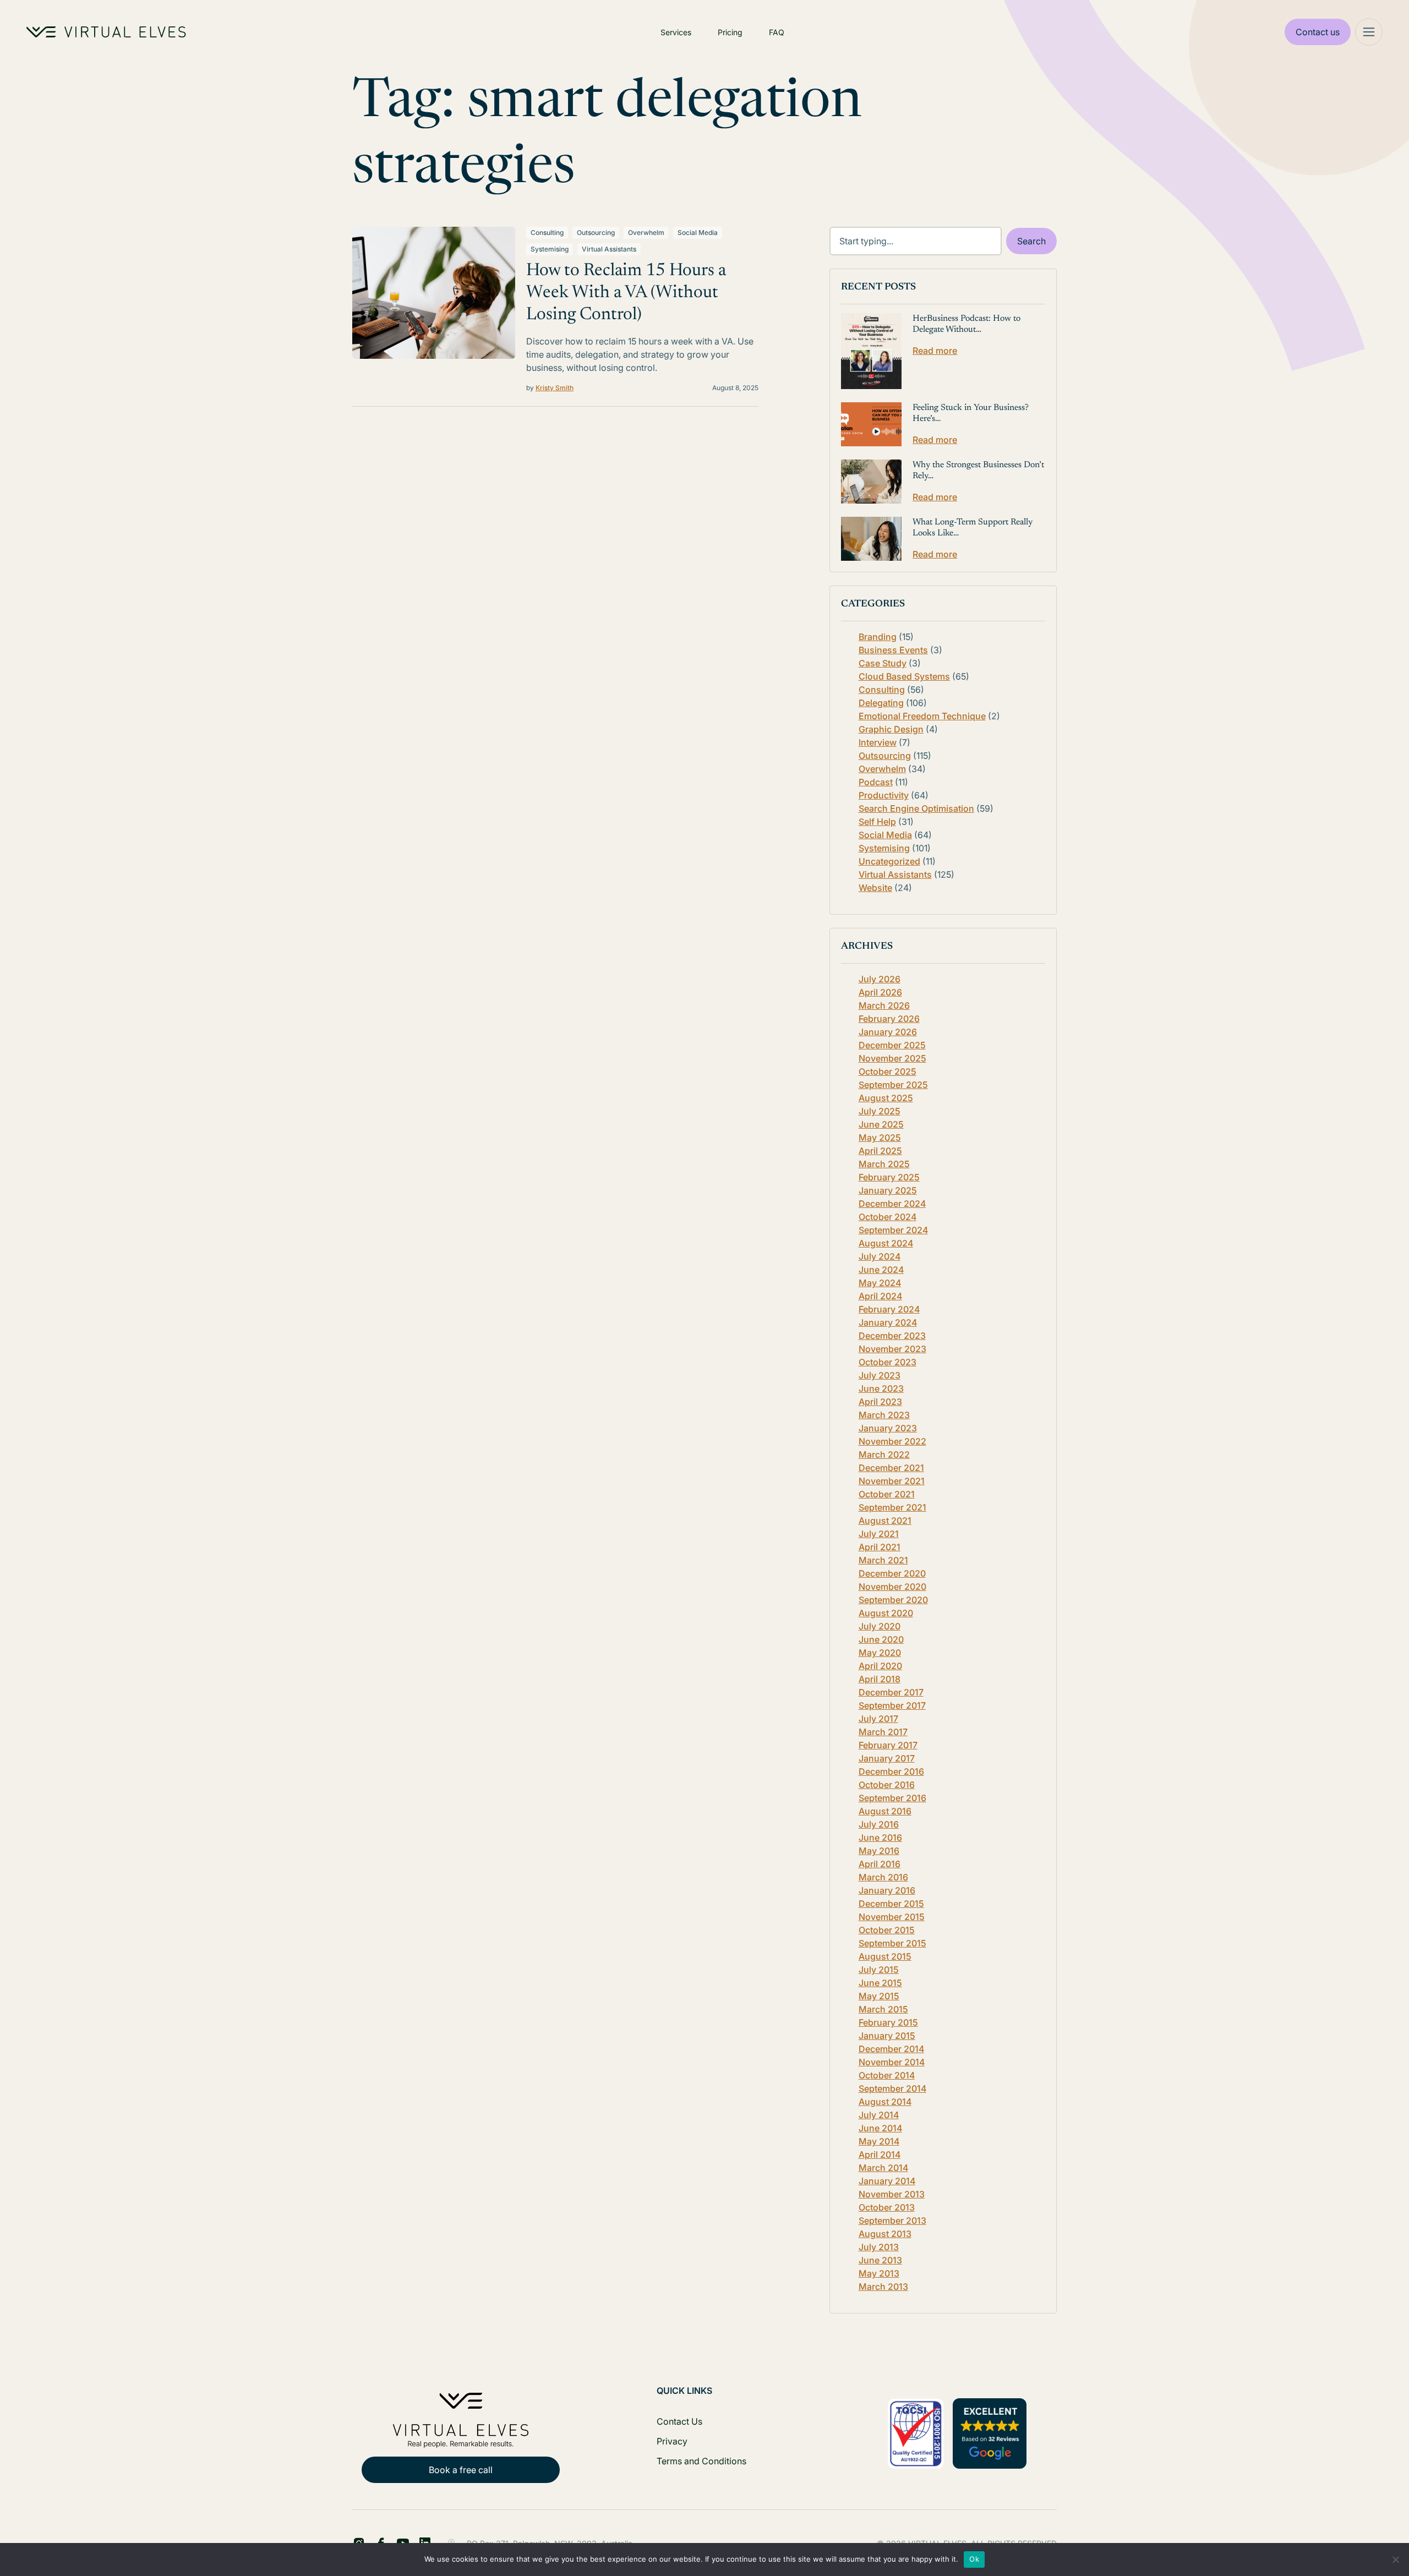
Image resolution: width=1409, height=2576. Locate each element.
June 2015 (880, 1983)
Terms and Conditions (701, 2461)
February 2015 (888, 2022)
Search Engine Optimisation (916, 808)
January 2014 (887, 2181)
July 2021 (879, 1534)
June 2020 (881, 1639)
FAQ (777, 32)
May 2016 (879, 1851)
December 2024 (892, 1204)
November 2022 (892, 1441)
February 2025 (889, 1177)
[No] (1395, 2559)
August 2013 (885, 2234)
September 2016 (892, 1798)
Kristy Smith (555, 388)
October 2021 (887, 1494)
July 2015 (879, 1970)
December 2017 (891, 1692)
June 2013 (880, 2260)
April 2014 (880, 2154)
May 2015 (879, 1996)
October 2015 (887, 1930)
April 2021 (880, 1547)
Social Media (698, 233)
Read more (935, 351)
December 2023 (892, 1336)
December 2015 (891, 1904)
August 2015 (885, 1956)
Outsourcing (596, 233)
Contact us (1318, 32)
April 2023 (880, 1402)
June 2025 (881, 1124)
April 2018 (880, 1679)
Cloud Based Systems (904, 676)
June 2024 (881, 1270)
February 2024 (889, 1309)
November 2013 (892, 2194)
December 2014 (891, 2049)
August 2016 (885, 1811)
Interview (878, 742)
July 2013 (879, 2247)
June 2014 (880, 2128)
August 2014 (885, 2102)
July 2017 (878, 1719)
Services (676, 32)
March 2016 (883, 1877)
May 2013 (879, 2273)
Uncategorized (889, 861)
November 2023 (892, 1349)
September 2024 (893, 1230)
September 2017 (892, 1705)
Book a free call (461, 2470)
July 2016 (879, 1824)
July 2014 (879, 2115)
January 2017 (887, 1758)
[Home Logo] (106, 32)
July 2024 (880, 1256)
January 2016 (887, 1890)
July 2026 (880, 979)
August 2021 (885, 1521)
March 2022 (884, 1454)
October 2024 (888, 1217)
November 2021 (892, 1481)
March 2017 (883, 1732)
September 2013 (892, 2220)
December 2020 (892, 1573)
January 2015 (887, 2036)
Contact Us (679, 2421)
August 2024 (886, 1243)
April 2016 (880, 1864)
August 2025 (886, 1098)
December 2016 (891, 1771)
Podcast (876, 782)
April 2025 (880, 1151)
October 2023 (888, 1362)
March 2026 (884, 1005)
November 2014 (892, 2062)
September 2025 (893, 1085)
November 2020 (892, 1587)
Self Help (877, 822)
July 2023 (880, 1375)
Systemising (550, 249)
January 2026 (888, 1032)
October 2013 (887, 2207)
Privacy (672, 2441)
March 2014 (883, 2168)
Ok (974, 2559)
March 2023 (884, 1415)
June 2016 (880, 1837)
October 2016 (887, 1785)
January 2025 (888, 1190)
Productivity (884, 795)
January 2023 (888, 1428)
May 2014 (879, 2141)
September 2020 (893, 1600)
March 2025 (884, 1164)
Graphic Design (891, 729)
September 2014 (892, 2088)
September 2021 (892, 1507)
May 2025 (880, 1137)
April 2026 (880, 992)
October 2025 (888, 1071)
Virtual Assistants (609, 249)
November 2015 (892, 1917)
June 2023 (881, 1388)
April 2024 (880, 1296)
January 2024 (888, 1322)
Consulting (547, 233)
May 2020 (880, 1653)
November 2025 (892, 1058)
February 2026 (889, 1019)
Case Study (883, 663)
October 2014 (887, 2075)
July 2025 (880, 1111)
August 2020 (886, 1613)
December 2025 (892, 1045)
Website (875, 888)
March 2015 (883, 2009)
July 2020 (880, 1626)
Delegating (881, 703)
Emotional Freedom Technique (922, 716)
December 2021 (891, 1468)
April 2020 (880, 1666)
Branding (878, 637)
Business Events (893, 650)
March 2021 (883, 1560)
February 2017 (888, 1745)
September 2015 (892, 1943)
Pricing (730, 32)
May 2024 (880, 1283)
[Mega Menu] (1369, 32)
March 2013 (883, 2287)
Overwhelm (646, 233)
